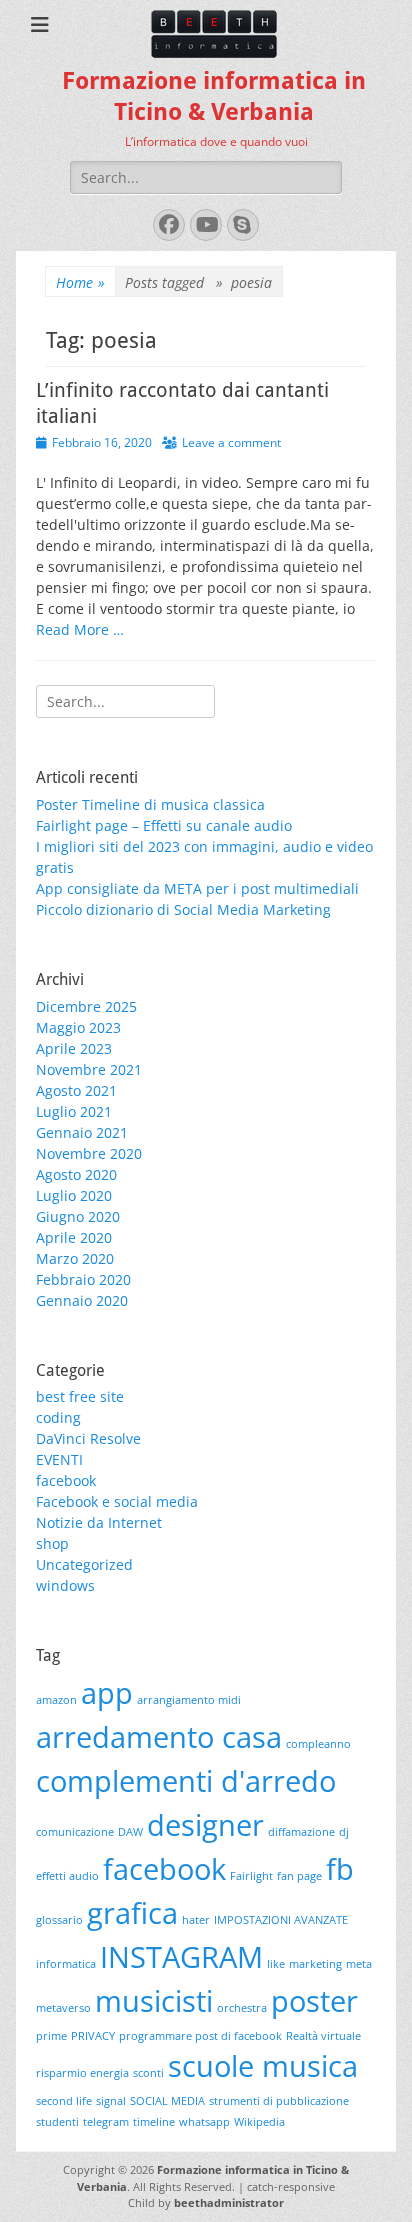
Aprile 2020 (74, 1237)
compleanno (318, 1744)
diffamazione (301, 1832)
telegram (106, 2122)
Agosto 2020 (76, 1174)
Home (80, 282)
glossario (59, 1920)
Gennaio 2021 (82, 1132)
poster (314, 2001)
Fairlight (251, 1876)
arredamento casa (159, 1737)
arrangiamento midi (189, 1700)
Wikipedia (259, 2122)
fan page (299, 1876)
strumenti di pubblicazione (279, 2101)
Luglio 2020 (74, 1195)
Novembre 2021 (89, 1069)
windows (65, 1585)
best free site (80, 1396)
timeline (154, 2122)
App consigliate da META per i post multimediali (197, 888)
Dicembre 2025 (86, 1006)
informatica (66, 1964)
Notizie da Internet (99, 1522)
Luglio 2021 (74, 1111)
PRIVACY (93, 2036)
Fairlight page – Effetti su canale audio (164, 825)
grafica (132, 1913)
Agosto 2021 (76, 1090)
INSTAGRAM (181, 1957)
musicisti (154, 2001)
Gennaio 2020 (82, 1300)
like (276, 1964)
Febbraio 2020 (83, 1279)
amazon (56, 1700)
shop (52, 1543)
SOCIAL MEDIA (167, 2101)
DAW (130, 1832)
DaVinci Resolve (88, 1438)
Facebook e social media (117, 1501)
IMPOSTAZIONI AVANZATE (281, 1920)
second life (64, 2101)
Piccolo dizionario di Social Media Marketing (183, 909)
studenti (57, 2122)
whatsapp (204, 2122)
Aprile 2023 (74, 1048)
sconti (148, 2073)
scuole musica (263, 2066)
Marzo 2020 (75, 1258)
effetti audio (67, 1876)
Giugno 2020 (78, 1216)
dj (344, 1832)
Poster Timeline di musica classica (150, 804)
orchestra (242, 2008)
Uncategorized (84, 1564)
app (107, 1693)
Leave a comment (231, 442)
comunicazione (75, 1832)
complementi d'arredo (186, 1781)
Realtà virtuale (323, 2036)
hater (196, 1920)
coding (58, 1417)
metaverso (63, 2008)
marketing (315, 1964)
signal (111, 2101)
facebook (66, 1480)
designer (205, 1825)
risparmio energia (82, 2073)
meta (359, 1964)
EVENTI (59, 1459)
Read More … (80, 629)
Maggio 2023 (78, 1027)
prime (51, 2036)
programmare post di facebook (200, 2036)
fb (340, 1869)
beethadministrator (229, 2202)
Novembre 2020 (89, 1153)
